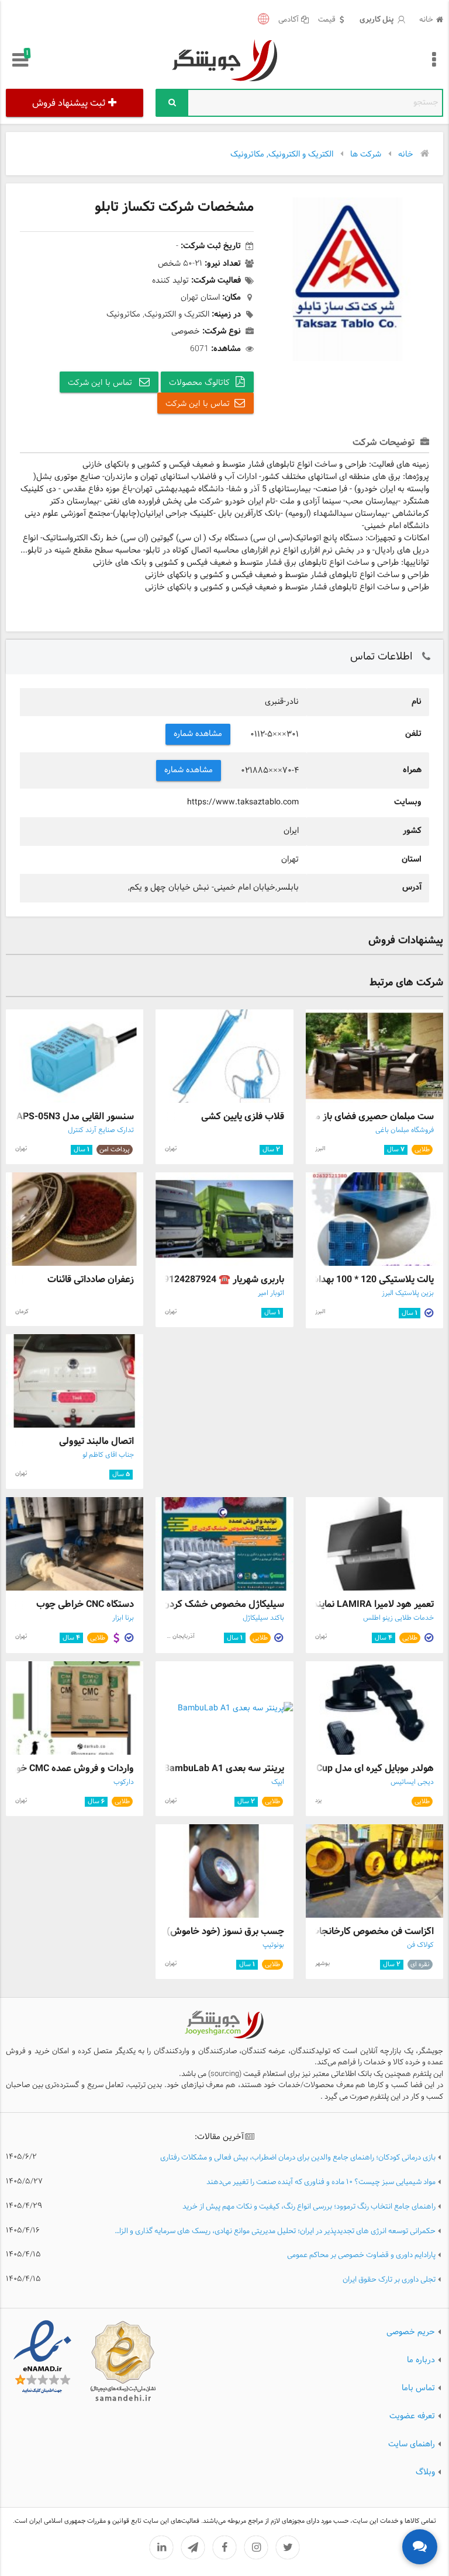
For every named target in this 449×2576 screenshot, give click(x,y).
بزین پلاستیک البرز (408, 1293)
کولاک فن (420, 1945)
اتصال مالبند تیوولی (96, 1441)
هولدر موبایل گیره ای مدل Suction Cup (358, 1768)
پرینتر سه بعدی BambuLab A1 (224, 1768)
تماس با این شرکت (101, 383)
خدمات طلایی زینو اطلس (398, 1618)
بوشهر (322, 1964)
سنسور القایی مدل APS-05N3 (75, 1117)
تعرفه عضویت (412, 2416)
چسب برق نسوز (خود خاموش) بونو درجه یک (199, 1931)
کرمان (22, 1312)
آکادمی (289, 20)
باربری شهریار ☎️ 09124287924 (221, 1280)
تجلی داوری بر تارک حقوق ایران (389, 2280)
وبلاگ (425, 2472)
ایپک (278, 1782)
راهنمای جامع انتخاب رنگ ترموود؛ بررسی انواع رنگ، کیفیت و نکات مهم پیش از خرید (309, 2207)
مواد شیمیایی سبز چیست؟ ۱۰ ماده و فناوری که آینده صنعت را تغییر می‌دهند (321, 2183)
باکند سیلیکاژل (263, 1618)
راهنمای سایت (412, 2444)
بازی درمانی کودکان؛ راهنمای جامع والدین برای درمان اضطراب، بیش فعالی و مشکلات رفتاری (298, 2158)
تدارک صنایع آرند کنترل (101, 1130)
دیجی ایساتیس (412, 1782)
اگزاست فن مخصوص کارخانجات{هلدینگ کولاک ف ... (332, 1931)
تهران (171, 1149)
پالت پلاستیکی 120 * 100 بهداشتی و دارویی (350, 1280)
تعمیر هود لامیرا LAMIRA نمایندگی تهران (356, 1604)
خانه (426, 20)
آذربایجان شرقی (176, 1636)
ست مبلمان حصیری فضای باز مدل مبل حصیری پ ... (333, 1117)
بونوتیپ (273, 1945)
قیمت (327, 20)
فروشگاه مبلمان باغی (405, 1130)
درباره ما (421, 2360)
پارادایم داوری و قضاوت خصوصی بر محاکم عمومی (361, 2256)
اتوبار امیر (271, 1293)
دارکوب (124, 1782)
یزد (318, 1801)
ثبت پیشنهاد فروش (69, 103)
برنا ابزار (123, 1618)
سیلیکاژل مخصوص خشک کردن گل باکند (206, 1604)
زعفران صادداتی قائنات (91, 1280)
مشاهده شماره (198, 734)
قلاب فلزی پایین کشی (243, 1117)
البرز (320, 1149)
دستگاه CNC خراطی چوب (85, 1604)
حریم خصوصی (411, 2332)
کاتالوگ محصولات (200, 383)
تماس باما (418, 2388)
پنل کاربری (377, 20)
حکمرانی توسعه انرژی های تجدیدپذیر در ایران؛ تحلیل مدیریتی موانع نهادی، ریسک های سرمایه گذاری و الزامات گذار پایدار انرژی (274, 2232)
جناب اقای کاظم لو (108, 1455)
